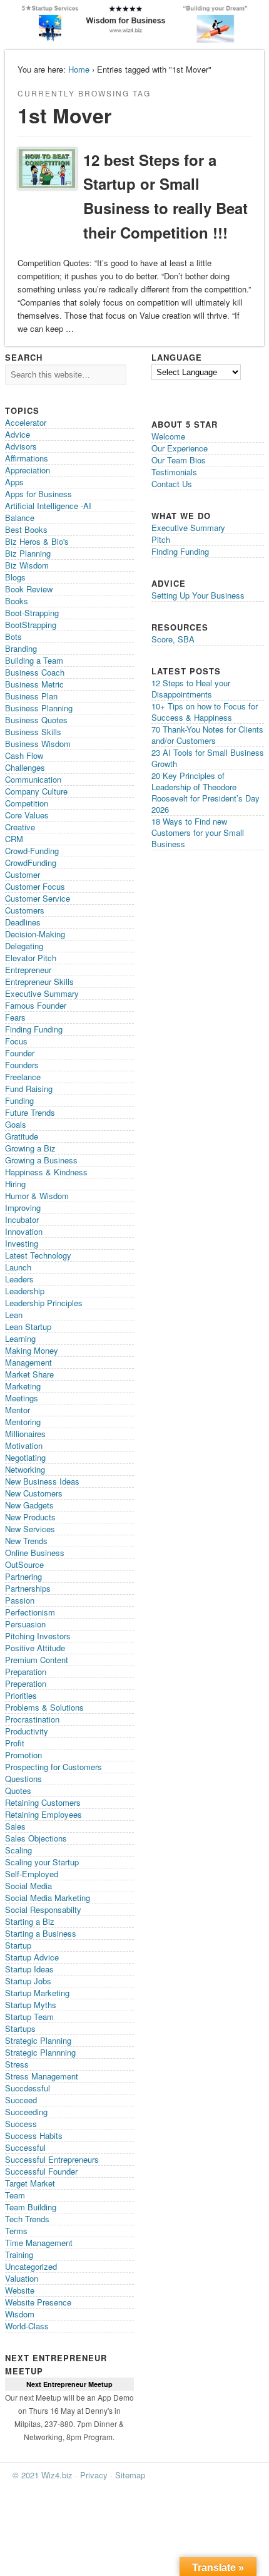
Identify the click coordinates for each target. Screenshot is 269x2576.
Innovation (24, 1231)
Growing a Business (41, 1160)
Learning (20, 1338)
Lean (14, 1315)
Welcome (168, 436)
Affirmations (27, 458)
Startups (20, 2028)
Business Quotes (36, 720)
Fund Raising (29, 1089)
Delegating (24, 946)
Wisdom (20, 2314)
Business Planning (39, 708)
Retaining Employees (43, 1814)
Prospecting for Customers (53, 1767)
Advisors (21, 446)
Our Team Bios (179, 460)
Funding (19, 1100)
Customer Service (38, 898)
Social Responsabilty (43, 1909)
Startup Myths (31, 2005)
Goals (16, 1124)
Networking (25, 1469)
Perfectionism (30, 1612)
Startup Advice (32, 1957)
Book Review (29, 589)
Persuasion (25, 1624)
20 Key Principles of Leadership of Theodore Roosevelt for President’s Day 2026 (206, 792)
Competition (27, 803)
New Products (30, 1517)
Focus (16, 1041)
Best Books (26, 529)
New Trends (26, 1541)
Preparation (26, 1672)
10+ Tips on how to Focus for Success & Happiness (205, 712)
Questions (23, 1779)
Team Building (31, 2207)
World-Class (27, 2326)
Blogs (15, 577)
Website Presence (38, 2302)
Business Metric (34, 684)
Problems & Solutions (44, 1707)
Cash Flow (24, 755)
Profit (15, 1743)
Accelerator (26, 422)
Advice (18, 434)
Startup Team (29, 2017)
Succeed (21, 2100)
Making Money (32, 1350)
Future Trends (30, 1112)
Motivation (24, 1445)
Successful (25, 2147)
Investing (22, 1243)
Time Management (39, 2243)
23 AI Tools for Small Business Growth (208, 758)
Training (19, 2254)
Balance (20, 518)
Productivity (27, 1731)
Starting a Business (41, 1933)
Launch (18, 1267)
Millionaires (25, 1434)
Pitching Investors (38, 1636)
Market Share (29, 1374)
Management (28, 1362)
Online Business (35, 1553)
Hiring (15, 1184)
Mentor (18, 1410)
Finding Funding (34, 1029)
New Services (30, 1529)
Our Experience (180, 448)
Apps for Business (38, 494)
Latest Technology (38, 1255)
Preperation (26, 1683)
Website (20, 2290)
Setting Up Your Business (198, 595)
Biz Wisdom (27, 565)
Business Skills (33, 732)
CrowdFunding (31, 863)
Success (21, 2124)
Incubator (22, 1219)
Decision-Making (35, 934)
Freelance (23, 1077)
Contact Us (172, 484)
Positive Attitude (35, 1648)
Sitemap (130, 2475)
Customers (25, 910)
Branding (21, 648)
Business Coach (35, 672)
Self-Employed (32, 1874)
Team (15, 2195)
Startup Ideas (29, 1969)
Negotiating (25, 1457)
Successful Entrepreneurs (52, 2159)
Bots (13, 636)
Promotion (23, 1755)
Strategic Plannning (40, 2052)
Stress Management (42, 2076)
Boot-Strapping (32, 613)
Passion (20, 1600)
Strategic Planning (38, 2040)
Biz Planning (28, 553)
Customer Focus (35, 886)
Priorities (21, 1695)
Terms (16, 2231)
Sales (15, 1826)
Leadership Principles (44, 1303)
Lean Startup (28, 1327)
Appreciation (28, 470)
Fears (15, 1017)
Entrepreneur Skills (39, 981)
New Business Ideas (42, 1481)
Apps (14, 482)
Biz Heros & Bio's (37, 541)
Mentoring (23, 1422)
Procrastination (32, 1719)
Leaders (19, 1279)
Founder (20, 1053)
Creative (20, 827)
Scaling (18, 1850)
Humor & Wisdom (37, 1196)
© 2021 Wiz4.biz (43, 2475)
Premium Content (37, 1660)
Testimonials (174, 472)
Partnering (23, 1576)
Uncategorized (31, 2266)
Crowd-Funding (32, 851)
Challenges (25, 767)
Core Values (27, 815)
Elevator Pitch (31, 958)
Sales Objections (36, 1838)
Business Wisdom (38, 744)
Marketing (23, 1386)
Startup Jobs (28, 1981)
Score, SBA (173, 639)
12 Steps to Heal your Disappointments (191, 688)
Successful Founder (41, 2171)
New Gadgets (29, 1505)
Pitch (161, 539)
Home (79, 69)
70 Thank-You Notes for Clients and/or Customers (207, 735)
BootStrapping (31, 625)
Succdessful (28, 2088)
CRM (14, 839)
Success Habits (34, 2136)
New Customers (34, 1493)
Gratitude (22, 1136)
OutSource (24, 1564)
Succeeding (26, 2112)
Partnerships (28, 1588)
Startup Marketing (37, 1993)
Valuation (22, 2278)
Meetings (22, 1398)
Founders (22, 1065)
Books (17, 601)
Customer (23, 874)
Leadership (25, 1291)
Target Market (30, 2183)
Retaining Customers (43, 1802)
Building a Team (34, 660)
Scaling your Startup (42, 1862)
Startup (18, 1945)
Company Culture (36, 791)
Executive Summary (42, 993)
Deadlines (23, 922)
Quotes (18, 1790)
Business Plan (31, 696)
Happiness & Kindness (46, 1172)
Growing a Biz (30, 1148)
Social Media (28, 1886)
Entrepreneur (28, 970)
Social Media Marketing (48, 1898)
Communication (33, 779)
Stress (17, 2064)
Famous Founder (36, 1005)
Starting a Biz (30, 1921)
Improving (23, 1208)
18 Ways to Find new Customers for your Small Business (198, 832)
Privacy (94, 2475)
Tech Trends (27, 2219)
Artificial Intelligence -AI (48, 506)
